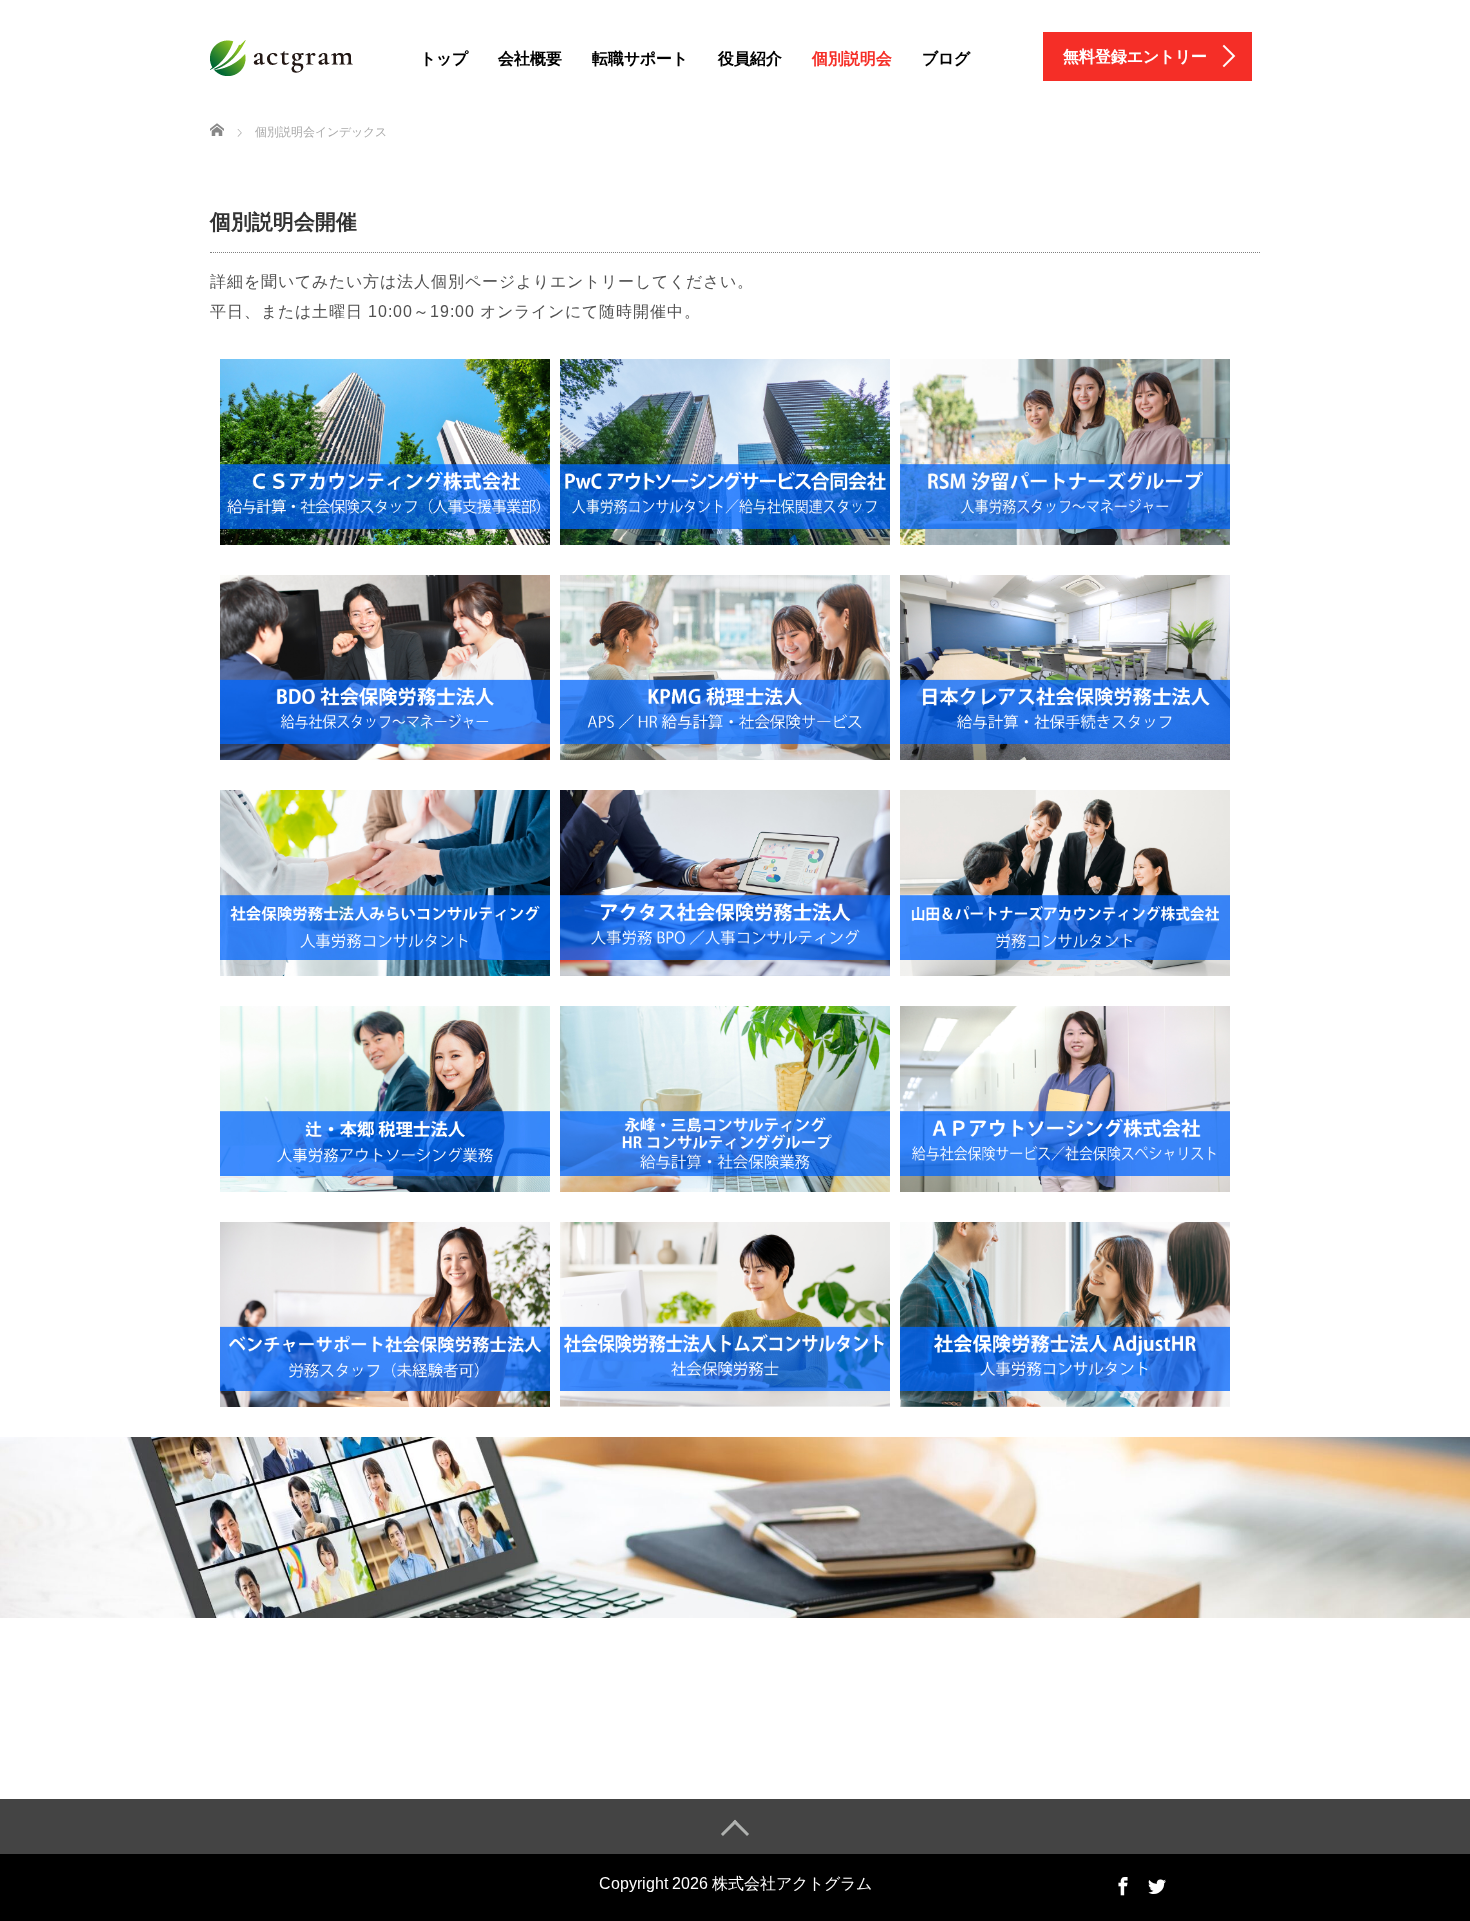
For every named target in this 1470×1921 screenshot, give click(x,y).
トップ (444, 58)
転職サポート (640, 58)
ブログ (946, 58)
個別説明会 (852, 58)
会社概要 (530, 58)
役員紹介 (750, 58)
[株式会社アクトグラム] (292, 55)
